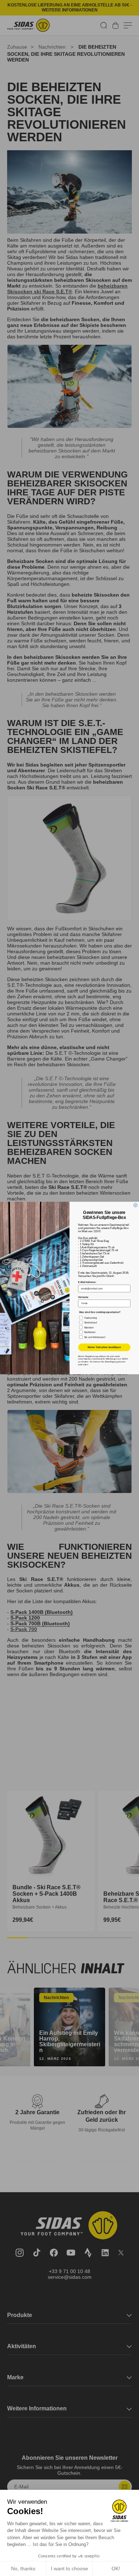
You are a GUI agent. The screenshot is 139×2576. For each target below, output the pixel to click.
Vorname (83, 1297)
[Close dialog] (135, 1205)
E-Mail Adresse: (87, 1282)
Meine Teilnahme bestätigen (104, 1347)
